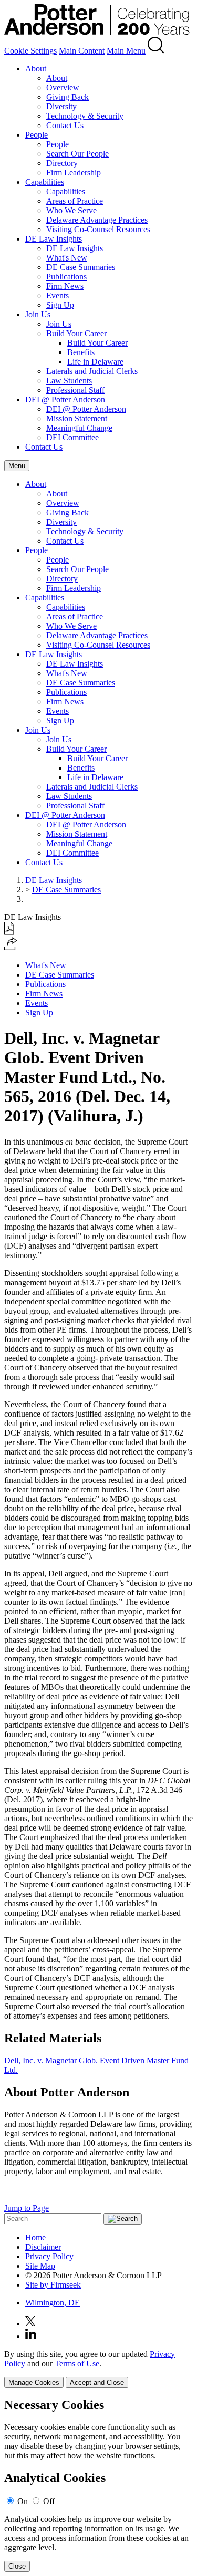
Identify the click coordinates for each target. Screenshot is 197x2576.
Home (35, 2237)
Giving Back (68, 97)
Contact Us (65, 125)
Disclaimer (43, 2247)
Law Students (69, 381)
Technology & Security (85, 116)
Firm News (65, 286)
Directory (62, 163)
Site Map (40, 2266)
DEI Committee (72, 437)
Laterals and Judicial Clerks (92, 371)
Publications (66, 277)
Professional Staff (75, 390)
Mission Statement (77, 418)
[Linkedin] (31, 2336)
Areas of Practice (75, 201)
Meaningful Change (79, 428)
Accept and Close (97, 2382)
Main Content (82, 51)
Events (58, 295)
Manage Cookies (34, 2382)
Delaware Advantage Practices (97, 220)
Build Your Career (76, 333)
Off (49, 2501)
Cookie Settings (30, 51)
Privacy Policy (49, 2256)
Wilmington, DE (53, 2303)
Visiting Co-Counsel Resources (98, 229)
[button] (11, 947)
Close (17, 2566)
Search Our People (77, 154)
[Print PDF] (9, 932)
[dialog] (98, 2369)
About (36, 69)
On (23, 2501)
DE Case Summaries (81, 267)
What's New (67, 258)
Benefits (81, 352)
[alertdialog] (98, 2485)
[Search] (156, 51)
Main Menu (126, 51)
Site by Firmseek (53, 2285)
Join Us (38, 314)
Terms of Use (77, 2364)
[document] (98, 2485)
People (37, 135)
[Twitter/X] (30, 2324)
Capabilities (45, 182)
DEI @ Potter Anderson (65, 399)
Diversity (61, 106)
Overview (63, 87)
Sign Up (60, 305)
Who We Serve (71, 210)
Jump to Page (27, 2208)
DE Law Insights (54, 239)
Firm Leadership (74, 173)
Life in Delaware (95, 362)
